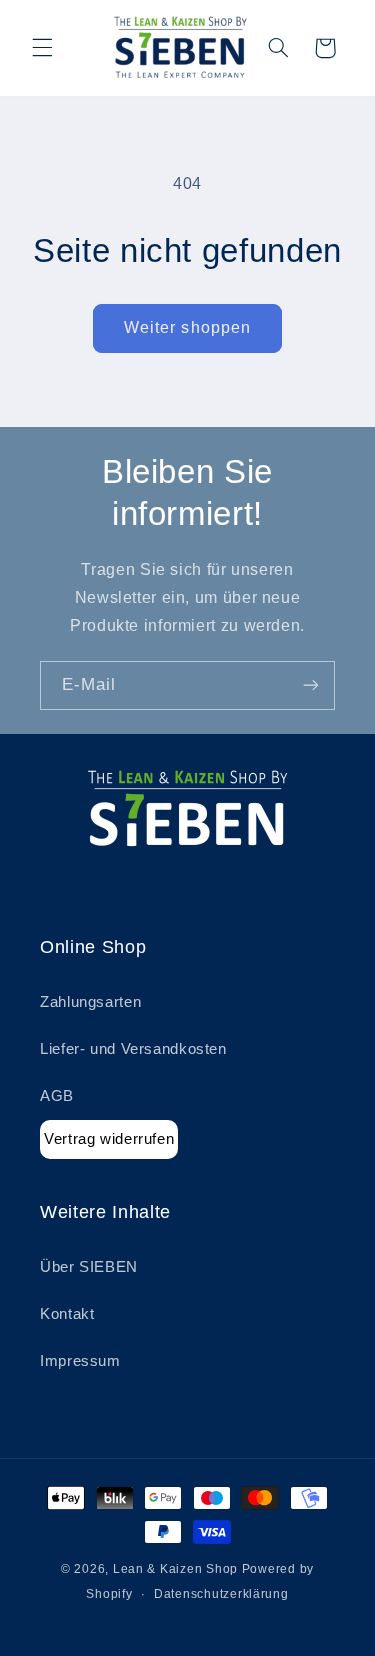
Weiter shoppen (187, 327)
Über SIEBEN (89, 1267)
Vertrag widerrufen (109, 1138)
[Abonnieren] (311, 685)
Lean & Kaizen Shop (175, 1569)
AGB (57, 1096)
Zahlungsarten (90, 1002)
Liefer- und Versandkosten (133, 1049)
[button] (42, 48)
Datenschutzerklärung (221, 1594)
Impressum (80, 1361)
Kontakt (67, 1314)
